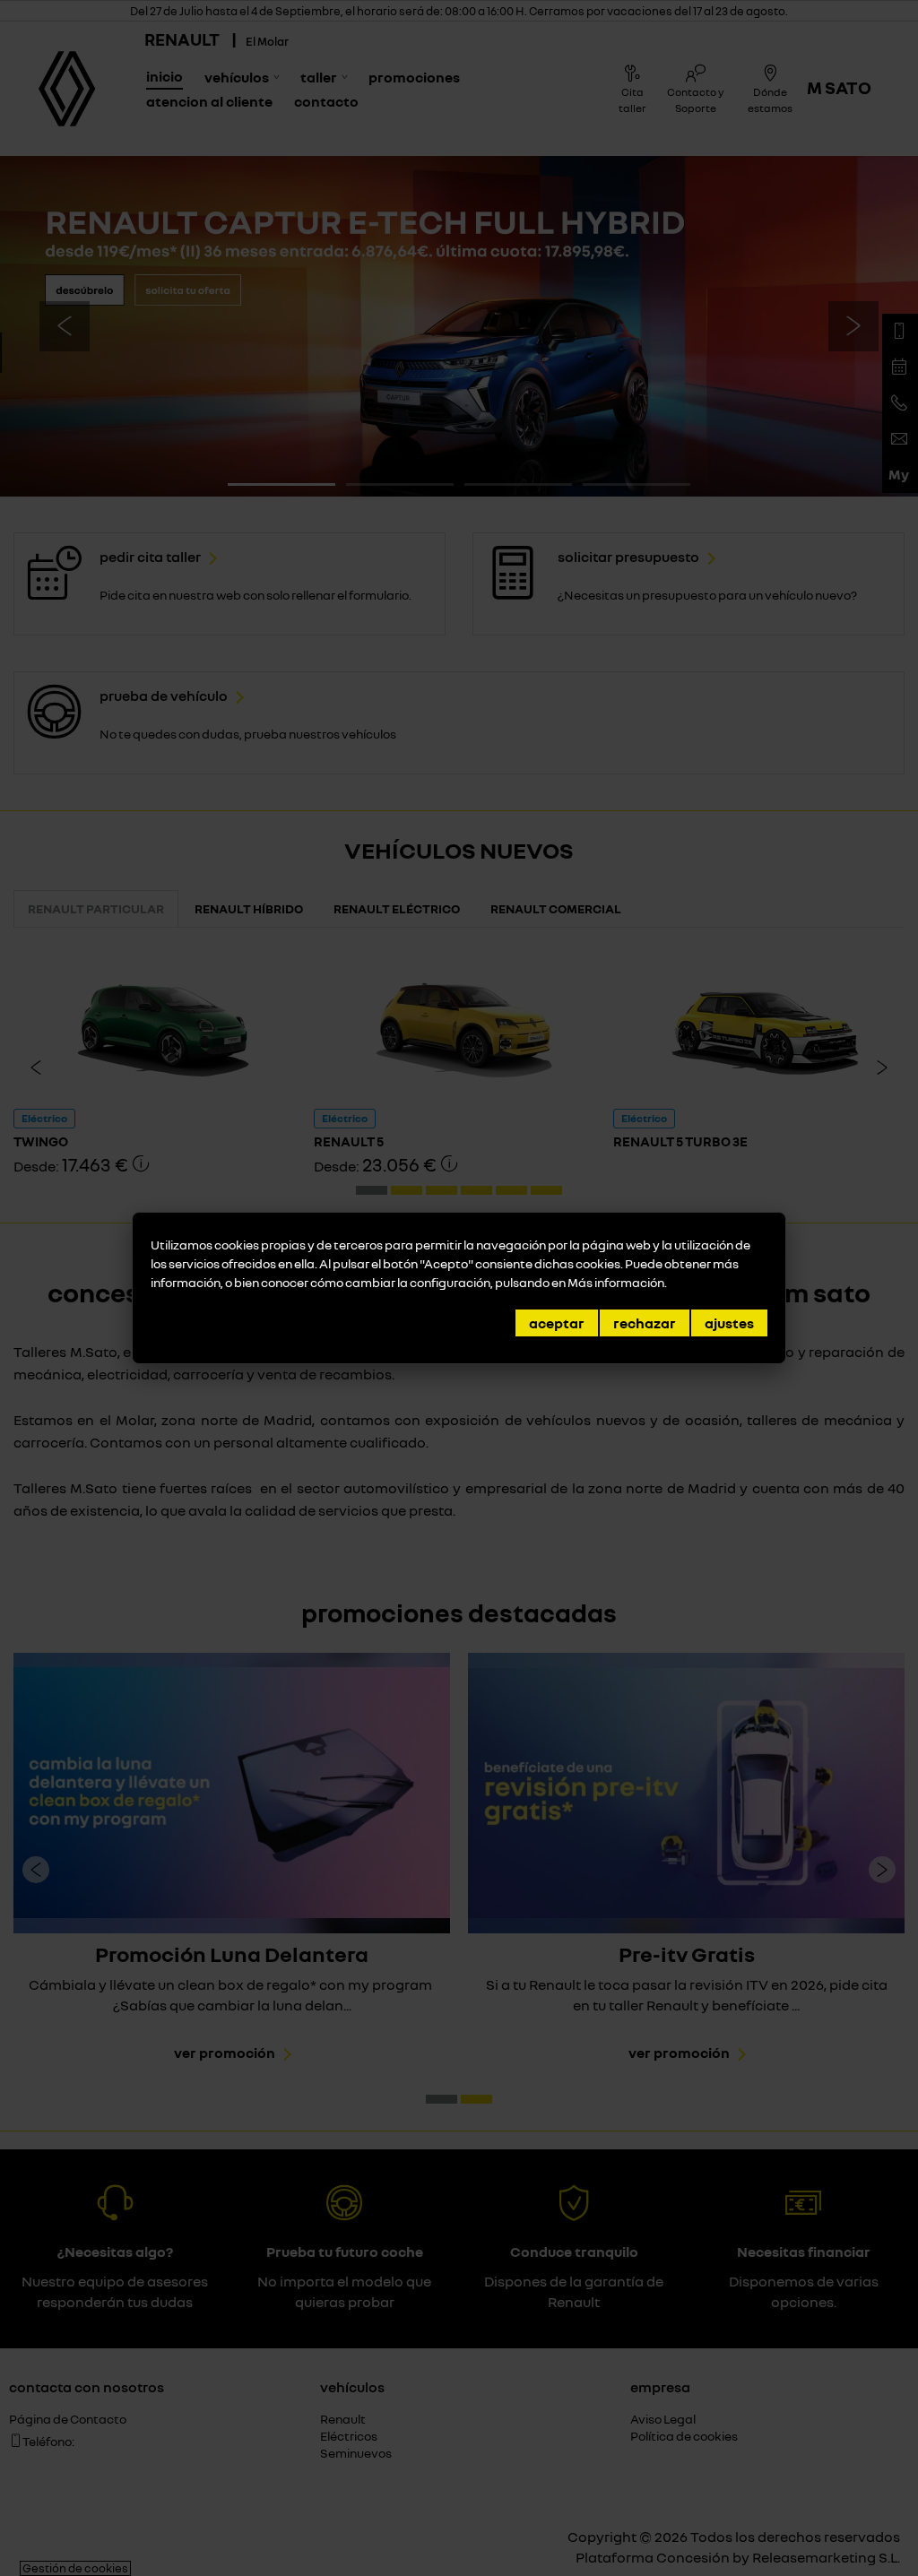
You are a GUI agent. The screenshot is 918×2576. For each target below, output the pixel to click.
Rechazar (645, 1323)
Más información (616, 1282)
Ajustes (729, 1323)
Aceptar (557, 1323)
